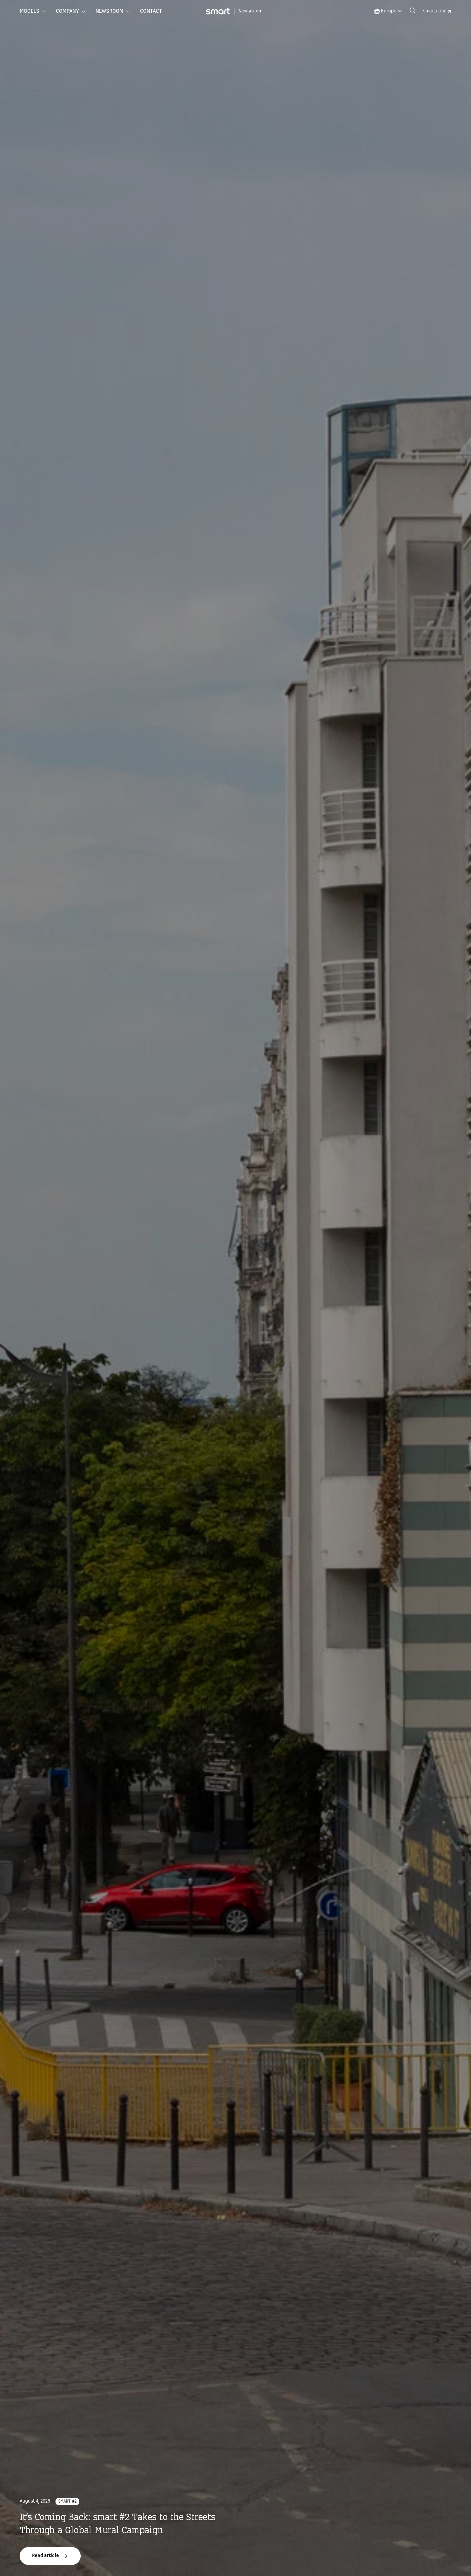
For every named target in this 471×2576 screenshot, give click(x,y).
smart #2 (67, 2502)
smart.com (434, 11)
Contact (151, 11)
